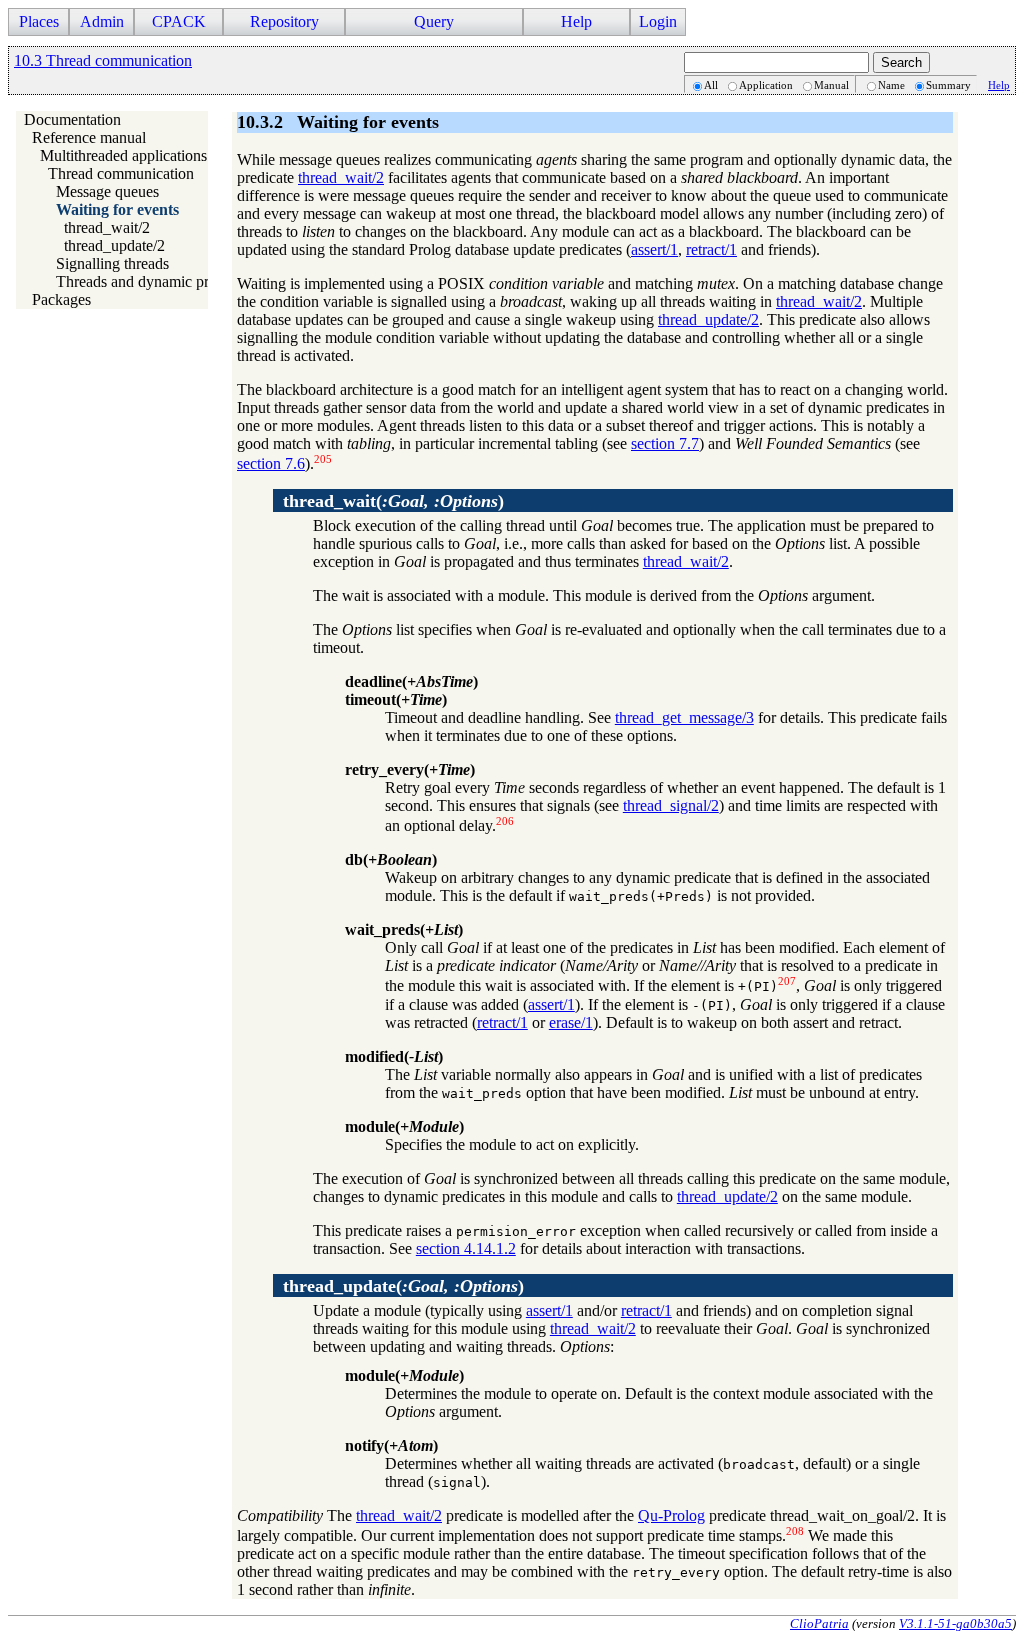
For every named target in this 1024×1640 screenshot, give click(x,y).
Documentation (72, 119)
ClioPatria (819, 1623)
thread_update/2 (114, 245)
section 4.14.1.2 (466, 1248)
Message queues (107, 191)
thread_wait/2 (107, 227)
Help (999, 85)
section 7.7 (665, 443)
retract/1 (711, 249)
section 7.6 (271, 463)
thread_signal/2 (671, 805)
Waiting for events (117, 209)
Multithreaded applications (123, 155)
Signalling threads (112, 263)
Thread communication (121, 173)
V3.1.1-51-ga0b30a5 (955, 1623)
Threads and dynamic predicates (157, 281)
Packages (61, 299)
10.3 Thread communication (103, 60)
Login (658, 21)
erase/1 (571, 1022)
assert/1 (654, 249)
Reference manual (89, 137)
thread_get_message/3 (684, 717)
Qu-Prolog (671, 1515)
